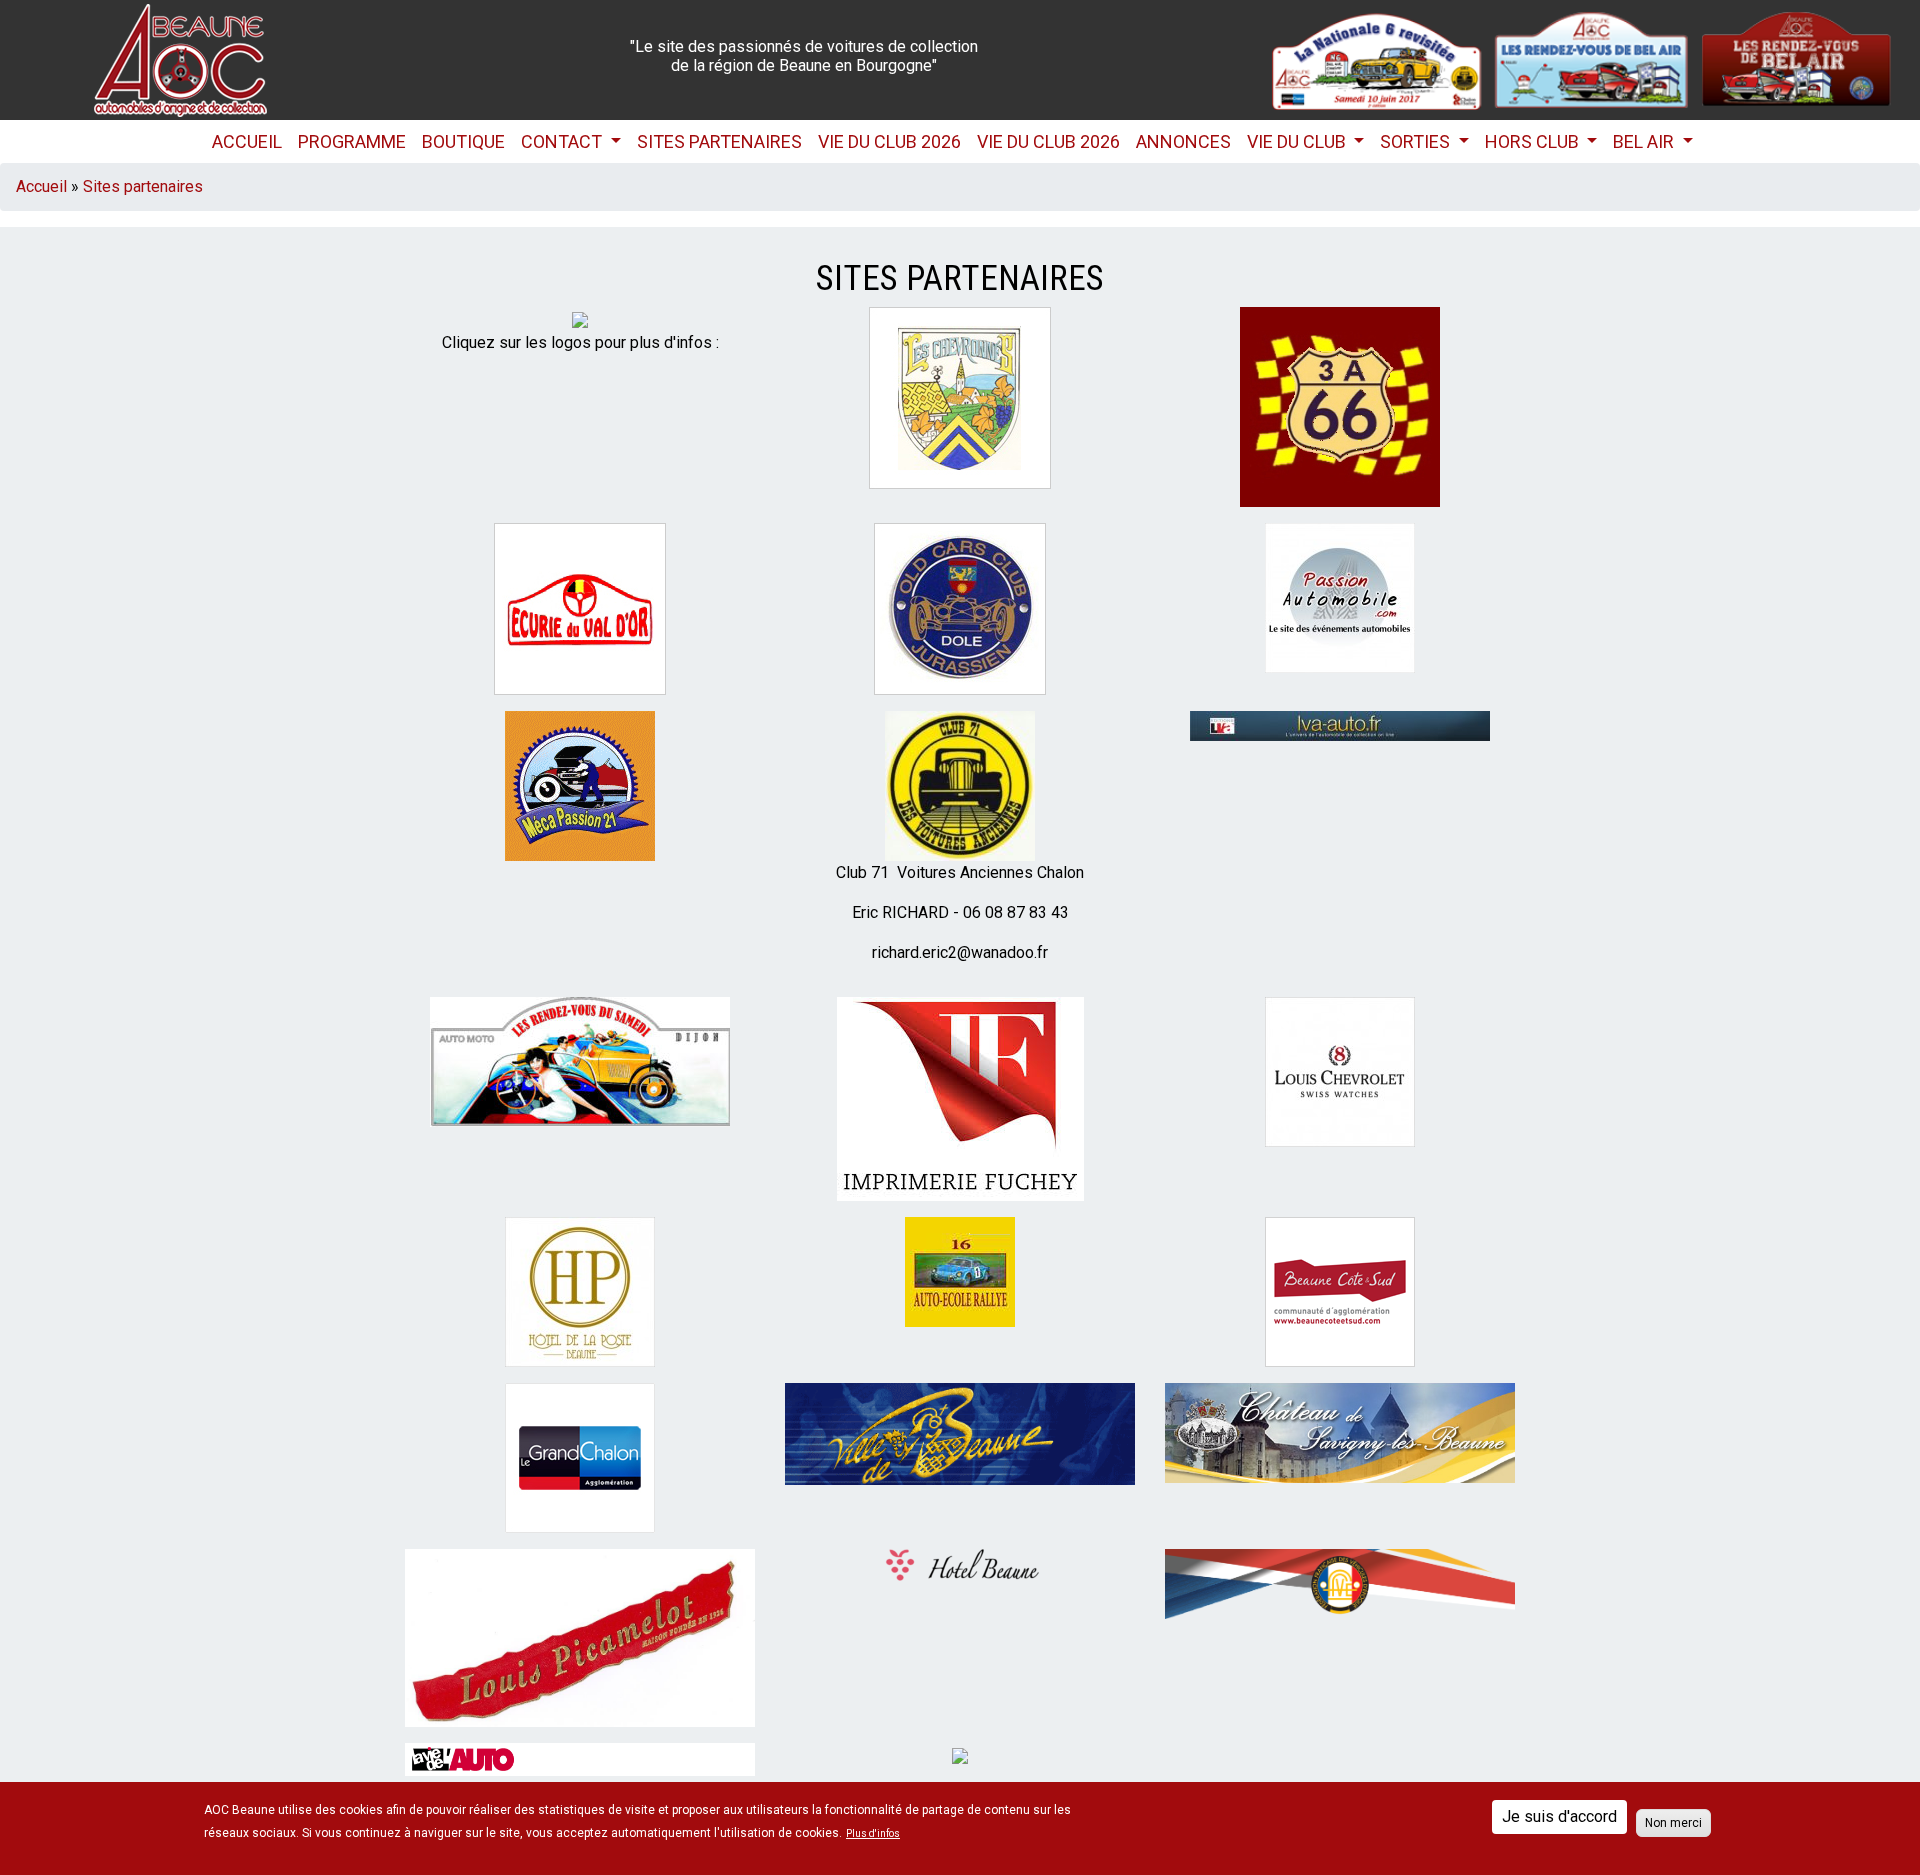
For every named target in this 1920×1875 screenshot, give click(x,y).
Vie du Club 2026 (889, 141)
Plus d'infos (873, 1834)
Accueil (247, 141)
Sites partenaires (719, 141)
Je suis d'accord (1559, 1816)
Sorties (1417, 141)
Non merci (1673, 1823)
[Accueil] (180, 58)
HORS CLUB (1534, 141)
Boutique (463, 141)
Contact (563, 141)
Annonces (1183, 141)
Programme (352, 141)
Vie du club (1298, 141)
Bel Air (1645, 141)
